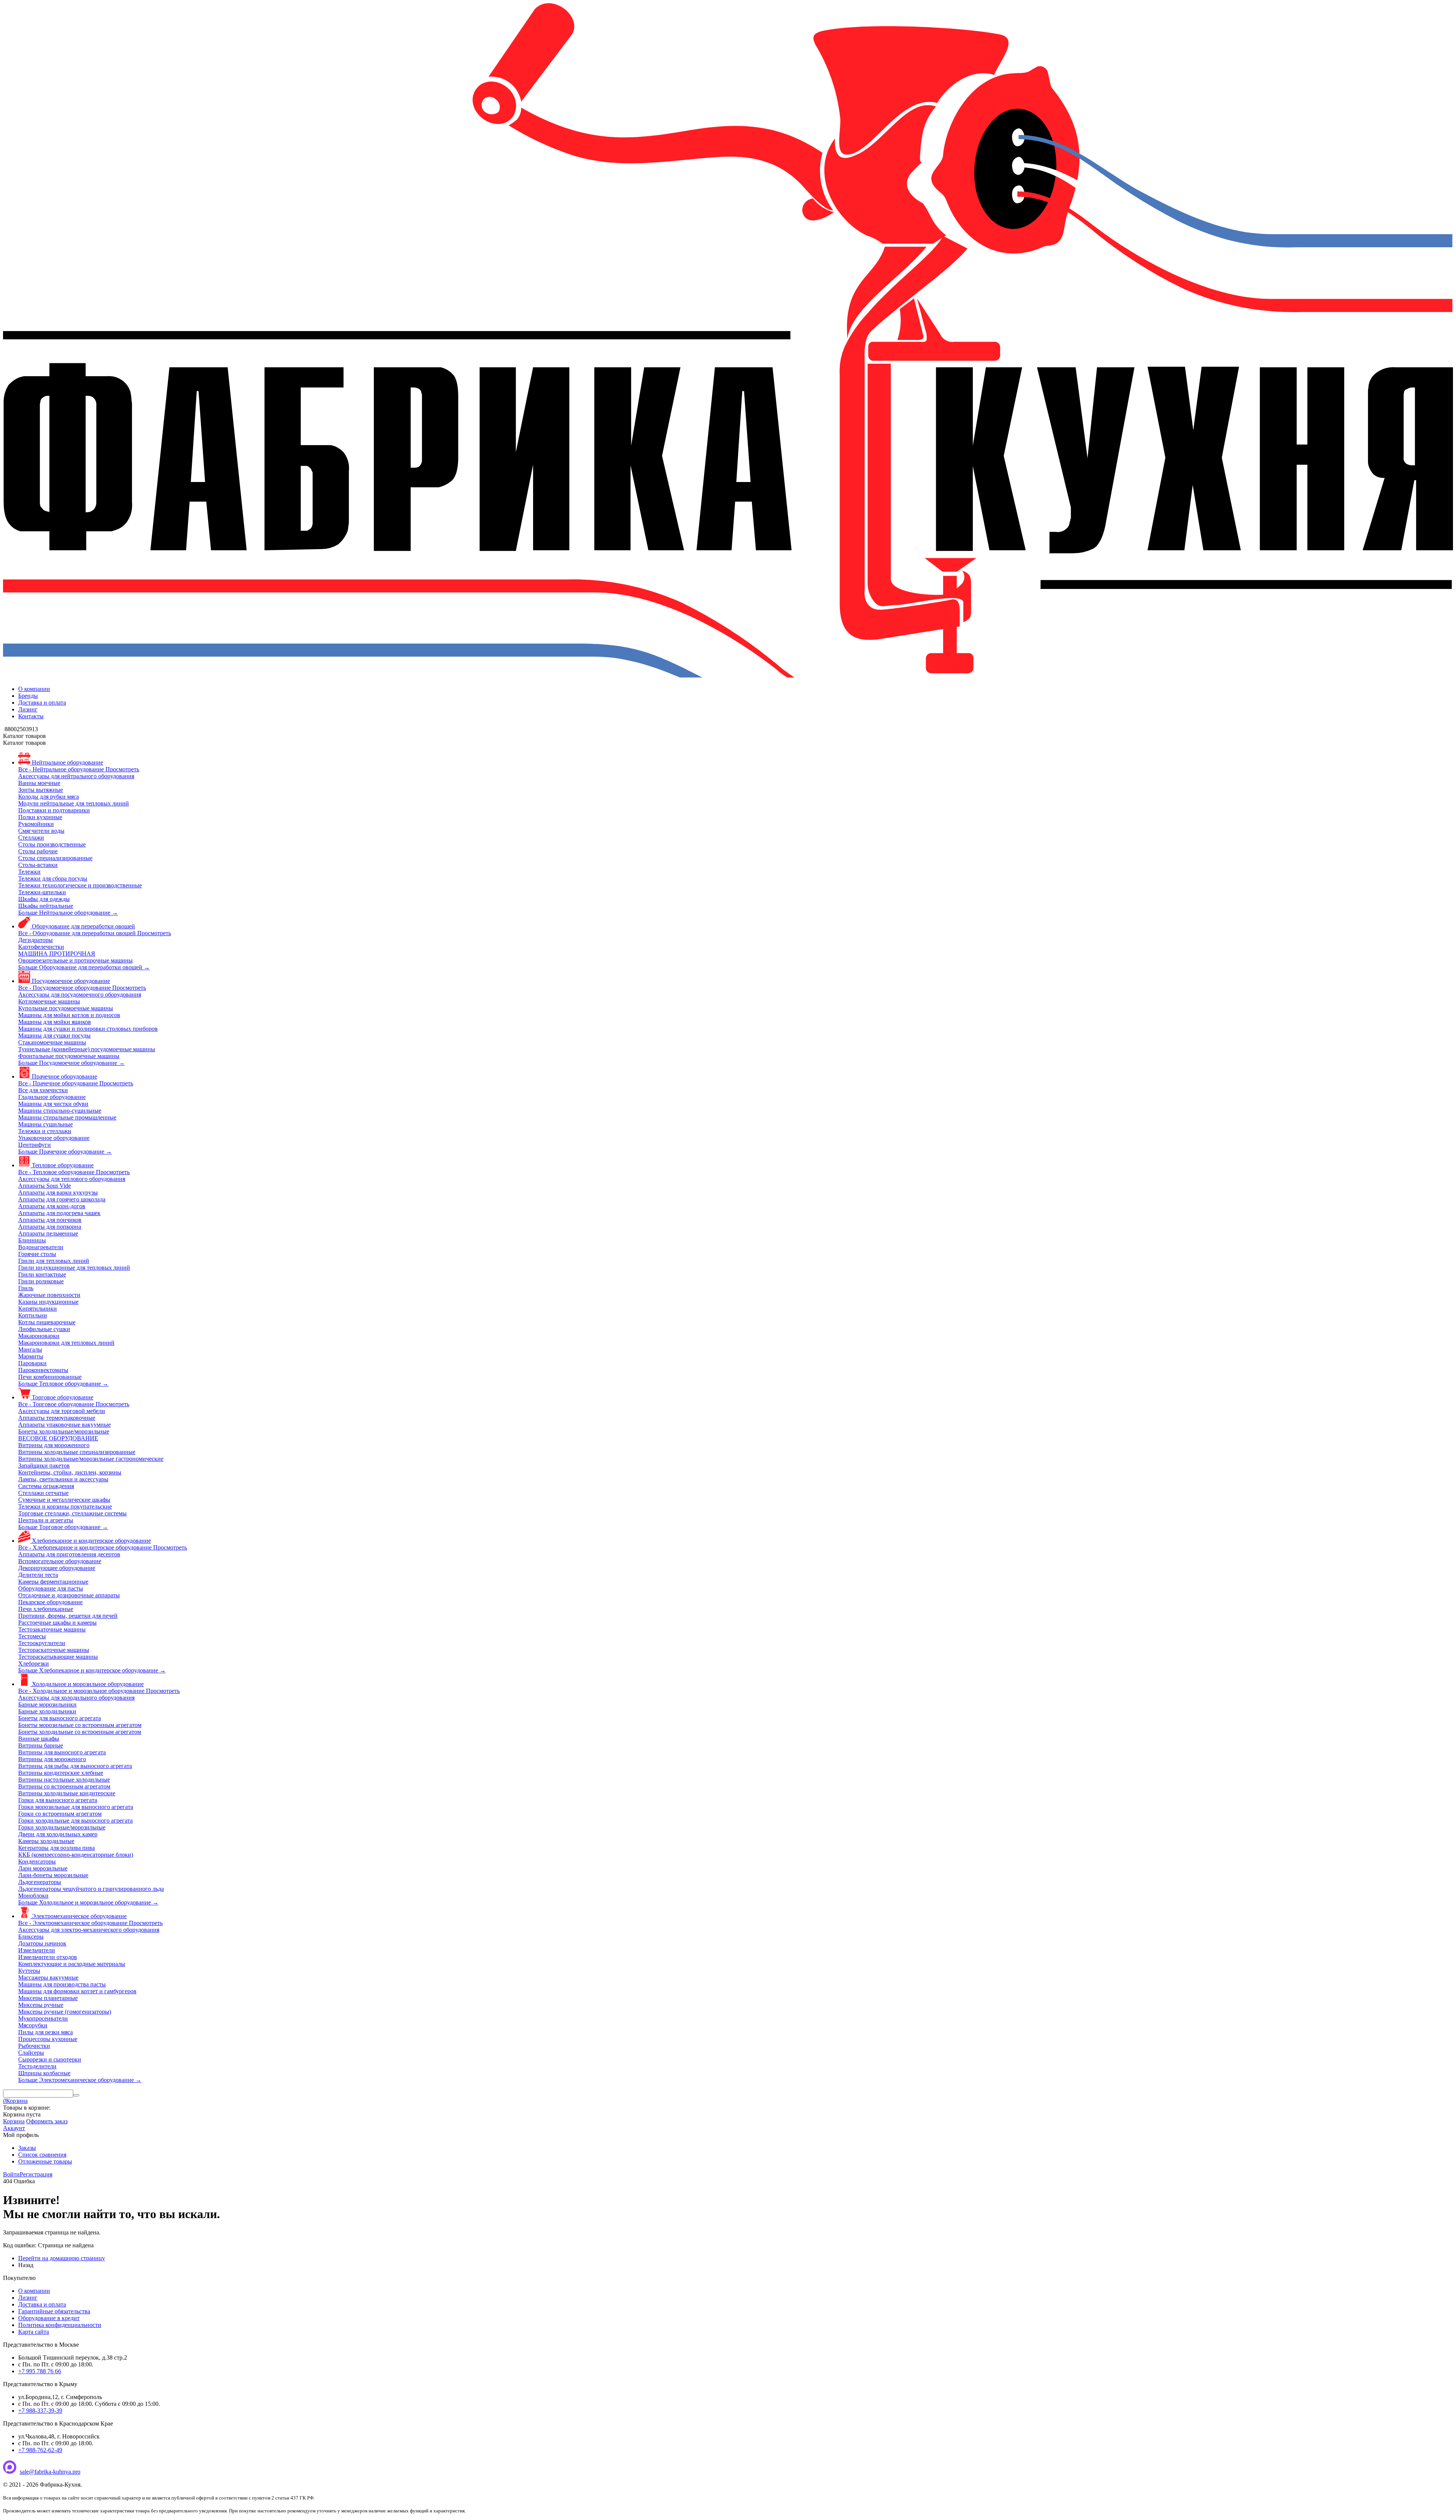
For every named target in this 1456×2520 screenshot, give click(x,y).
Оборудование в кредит (49, 2318)
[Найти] (76, 2095)
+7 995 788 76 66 (40, 2371)
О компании (34, 689)
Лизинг (28, 709)
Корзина (14, 2121)
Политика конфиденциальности (60, 2325)
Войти (11, 2174)
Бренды (28, 696)
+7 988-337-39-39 (40, 2411)
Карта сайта (34, 2332)
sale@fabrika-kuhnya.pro (50, 2472)
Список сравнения (42, 2155)
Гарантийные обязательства (54, 2311)
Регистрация (36, 2174)
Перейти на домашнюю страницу (62, 2258)
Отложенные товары (45, 2161)
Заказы (27, 2148)
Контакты (31, 716)
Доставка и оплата (42, 703)
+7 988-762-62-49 (40, 2450)
